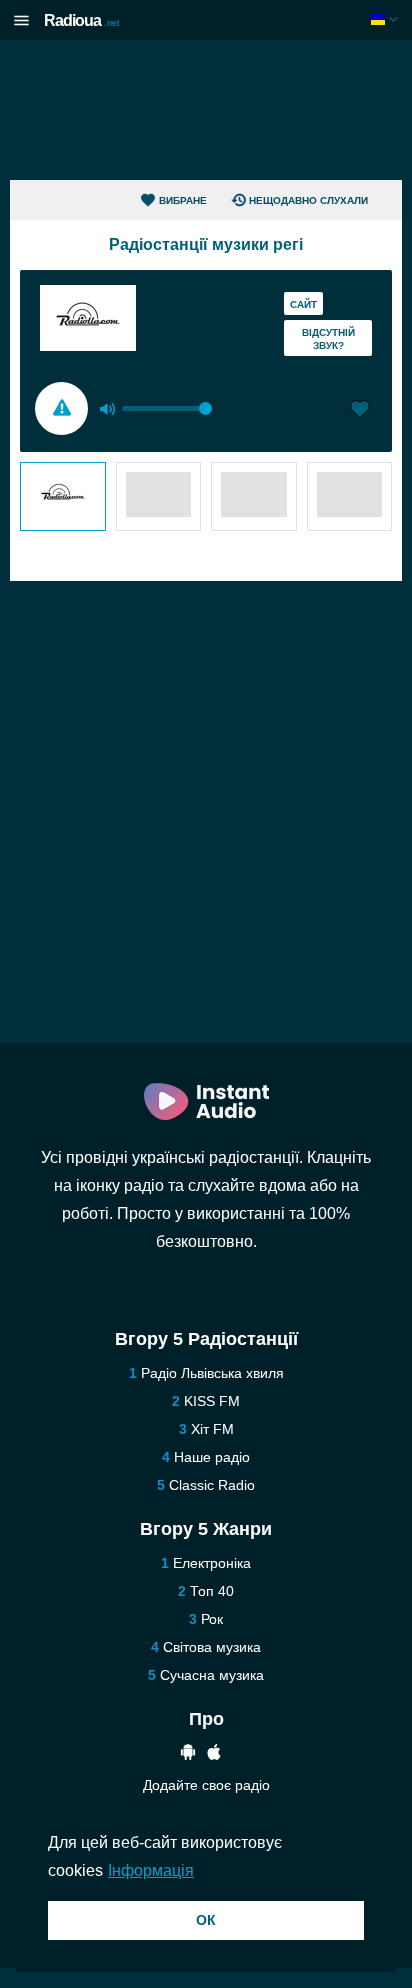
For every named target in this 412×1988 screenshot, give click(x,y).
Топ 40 (212, 1591)
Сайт (303, 304)
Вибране (183, 200)
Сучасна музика (212, 1675)
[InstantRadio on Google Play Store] (188, 1754)
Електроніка (212, 1563)
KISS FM (212, 1401)
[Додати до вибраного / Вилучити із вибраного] (360, 411)
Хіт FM (212, 1429)
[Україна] (386, 19)
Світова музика (212, 1647)
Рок (212, 1619)
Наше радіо (212, 1457)
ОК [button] (206, 1920)
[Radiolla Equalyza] (63, 496)
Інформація (151, 1870)
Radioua (82, 20)
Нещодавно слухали (308, 200)
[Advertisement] (206, 110)
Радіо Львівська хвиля (212, 1373)
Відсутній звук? (328, 339)
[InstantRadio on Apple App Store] (214, 1754)
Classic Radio (212, 1485)
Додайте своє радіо (206, 1785)
